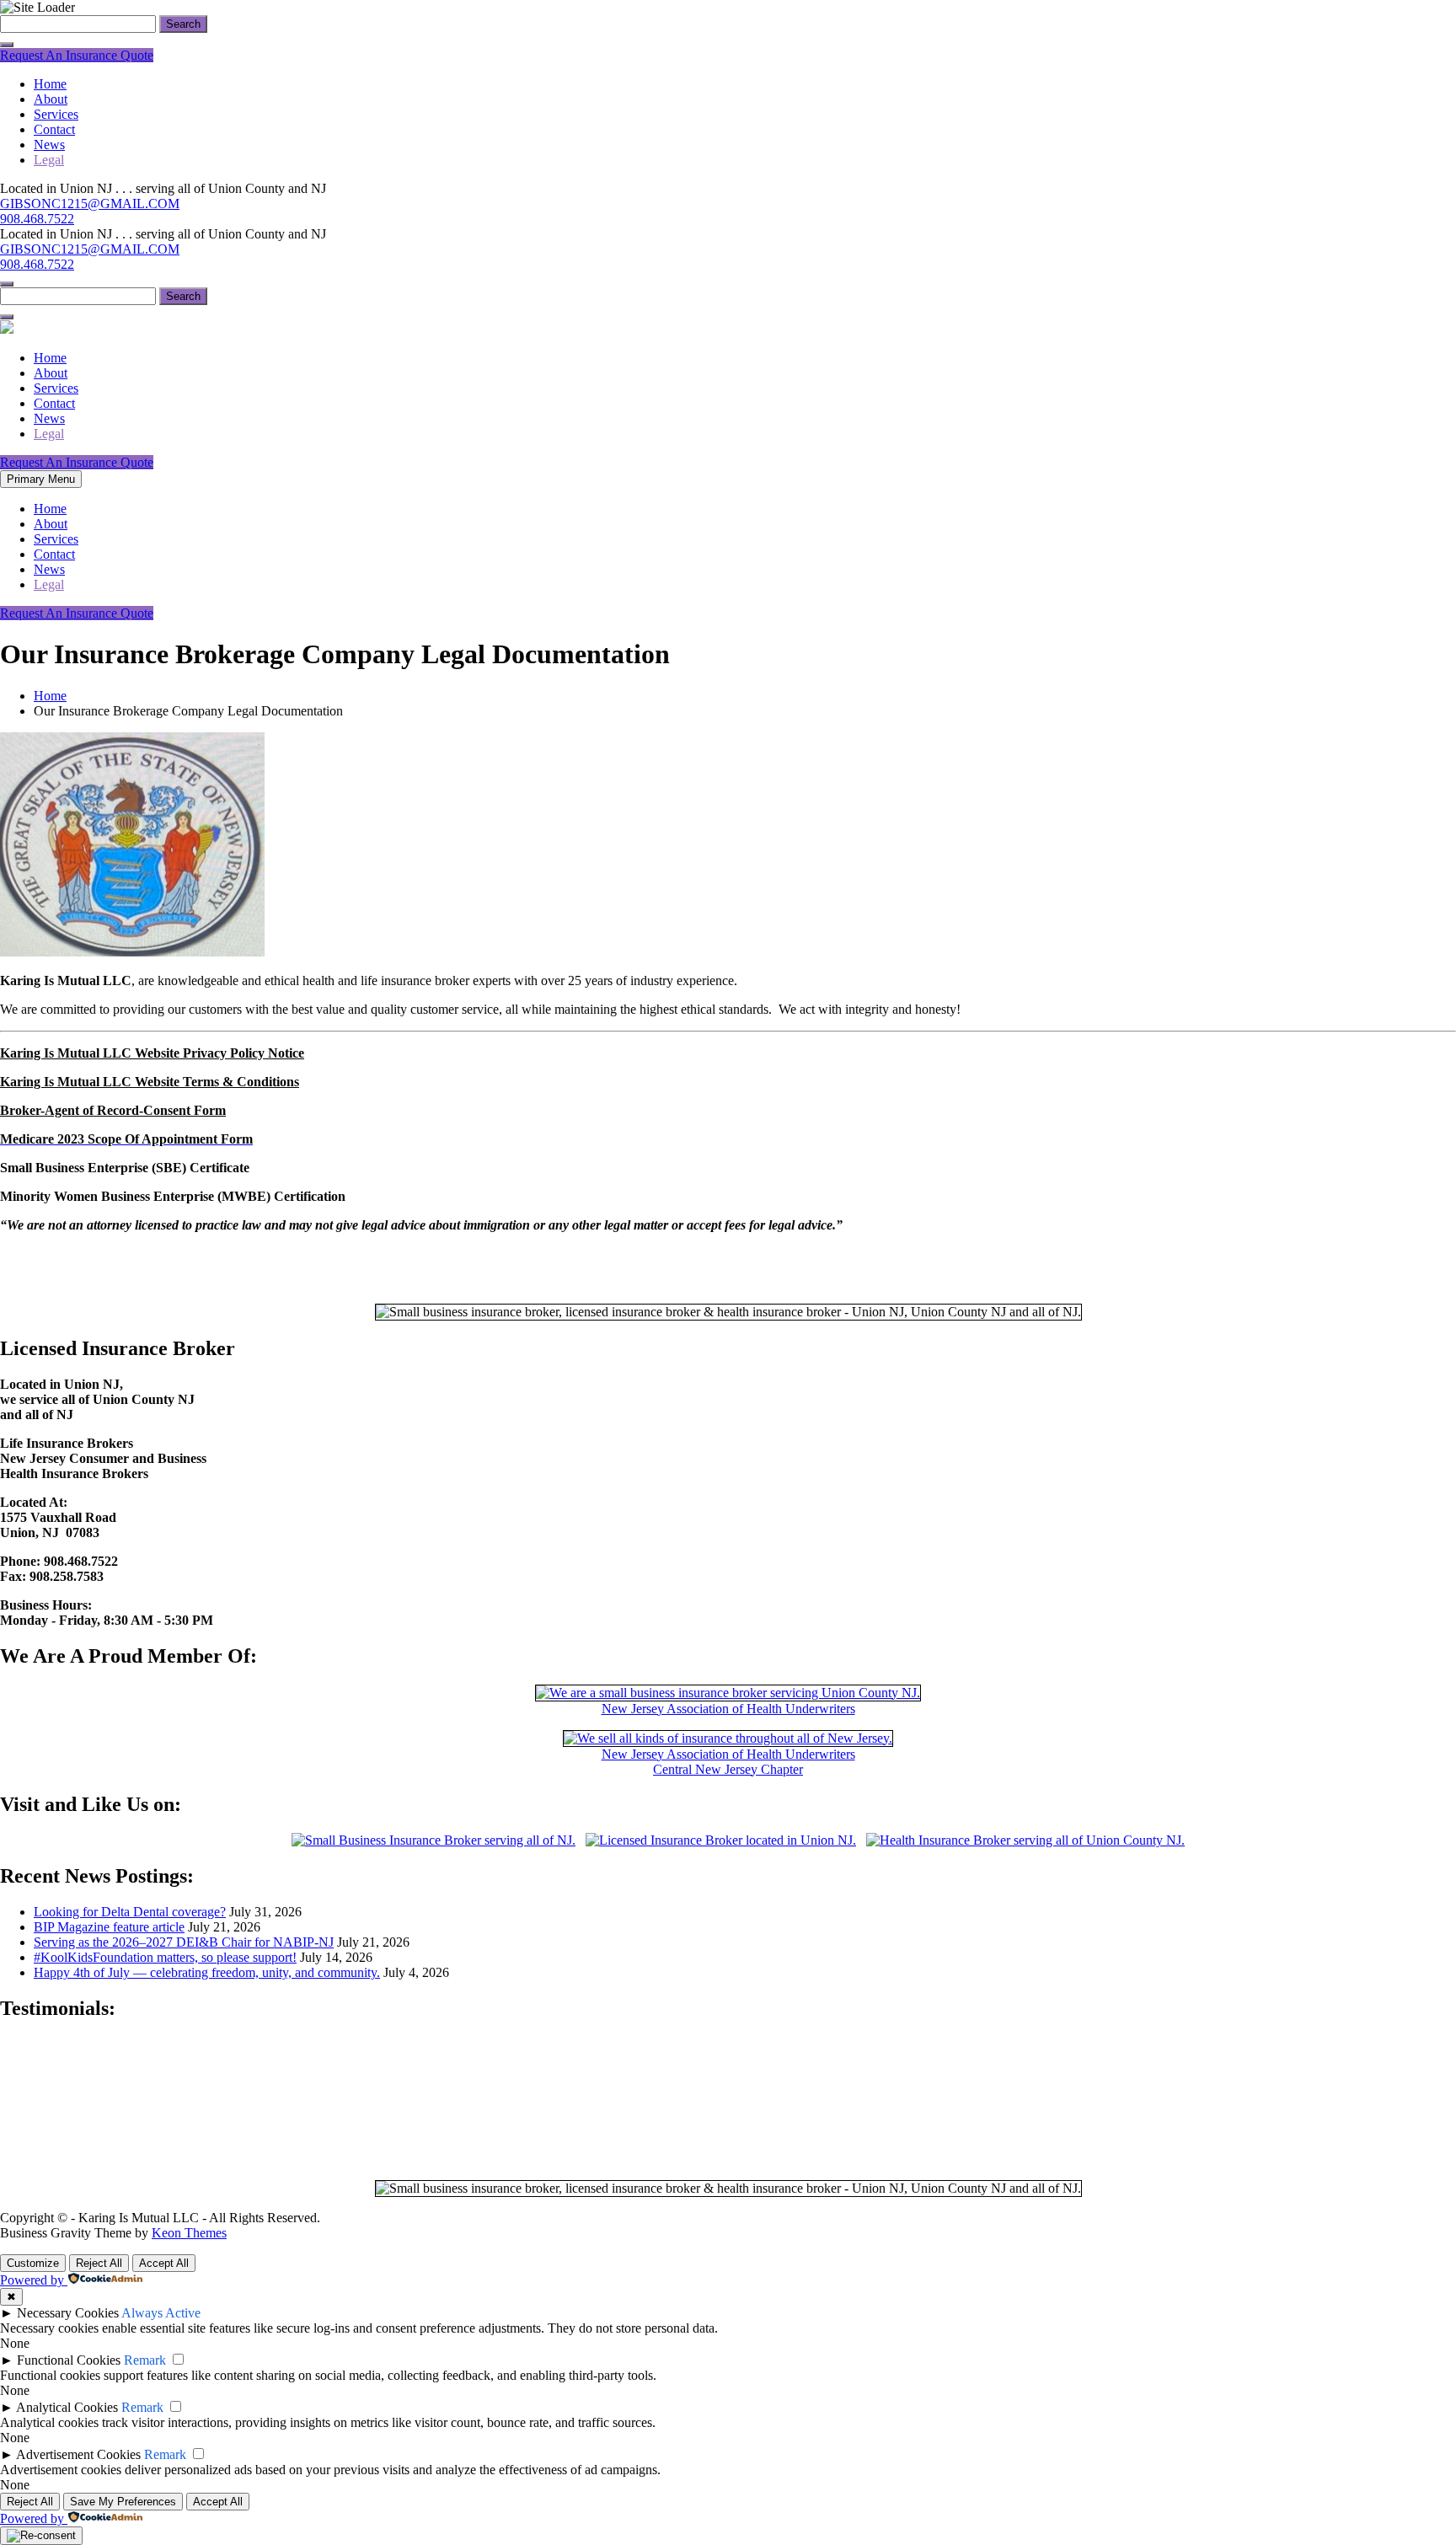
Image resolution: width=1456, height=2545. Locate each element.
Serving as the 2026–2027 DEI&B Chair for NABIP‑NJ (184, 1942)
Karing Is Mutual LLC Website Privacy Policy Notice (152, 1053)
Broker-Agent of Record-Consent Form (113, 1110)
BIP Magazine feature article (109, 1927)
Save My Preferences (123, 2502)
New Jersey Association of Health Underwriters (728, 1709)
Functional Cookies (69, 2360)
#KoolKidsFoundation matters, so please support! (165, 1957)
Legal (49, 160)
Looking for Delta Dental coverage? (130, 1912)
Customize (33, 2263)
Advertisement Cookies (78, 2454)
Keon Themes (189, 2233)
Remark (145, 2360)
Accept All (164, 2263)
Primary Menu (41, 479)
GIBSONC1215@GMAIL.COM (90, 204)
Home (50, 84)
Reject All (99, 2263)
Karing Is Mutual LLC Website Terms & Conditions (150, 1082)
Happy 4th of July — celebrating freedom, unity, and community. (207, 1972)
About (51, 99)
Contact (54, 129)
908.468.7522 (37, 219)
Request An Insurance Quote (77, 55)
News (49, 145)
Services (56, 114)
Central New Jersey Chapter (728, 1769)
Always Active (161, 2313)
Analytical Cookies (67, 2407)
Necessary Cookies (68, 2313)
